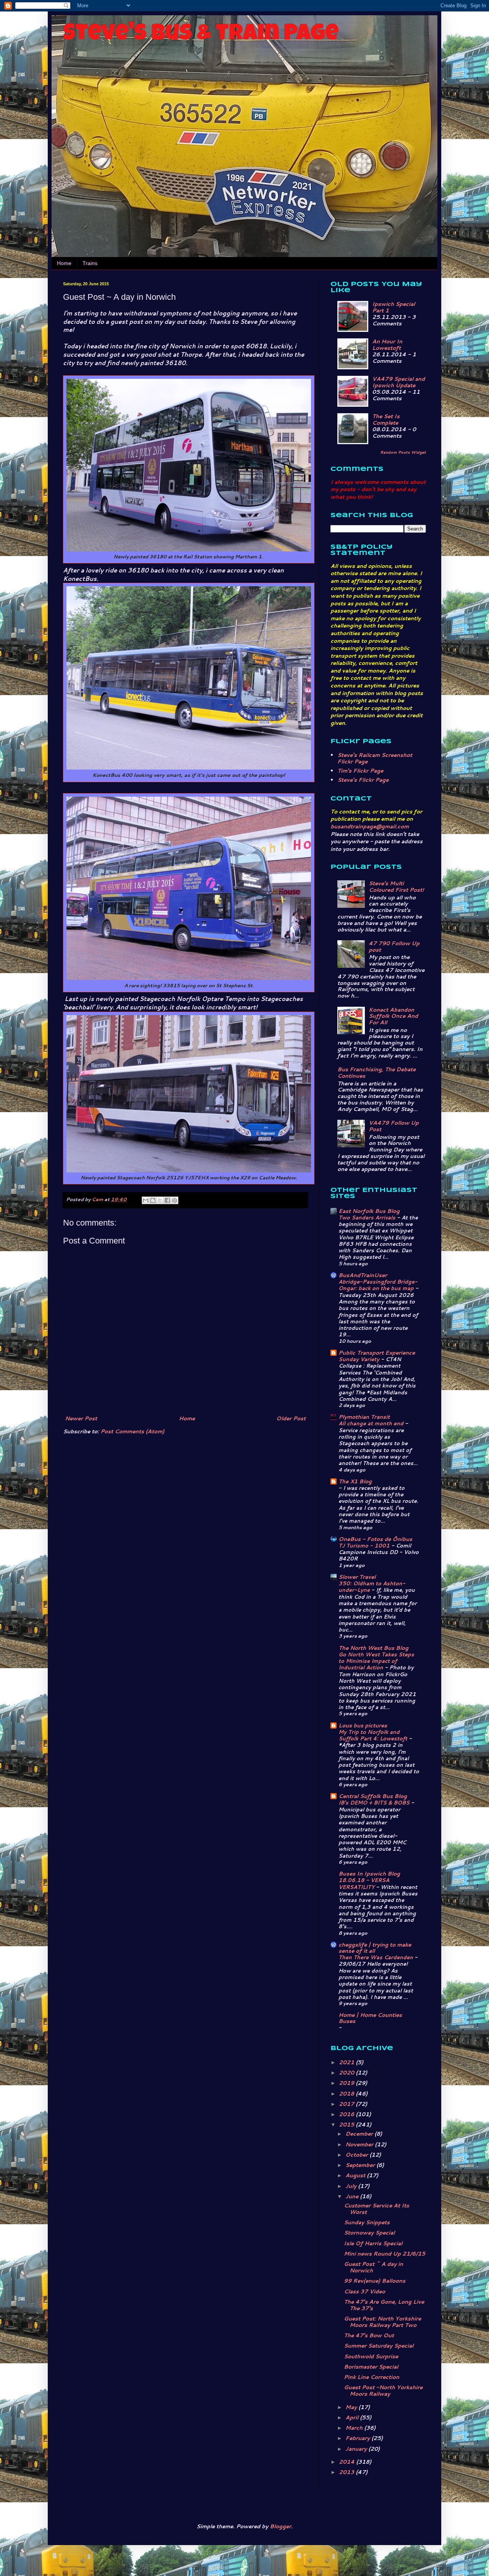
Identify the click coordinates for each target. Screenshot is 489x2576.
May (352, 2407)
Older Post (291, 1418)
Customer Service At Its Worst (376, 2209)
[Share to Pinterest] (175, 1200)
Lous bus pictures (363, 1725)
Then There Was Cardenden (376, 1957)
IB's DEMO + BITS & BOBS (375, 1802)
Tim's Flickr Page (360, 771)
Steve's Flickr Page (363, 780)
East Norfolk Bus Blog (369, 1211)
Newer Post (81, 1418)
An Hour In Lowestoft (387, 345)
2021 (347, 2062)
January (357, 2449)
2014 (347, 2462)
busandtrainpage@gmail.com (370, 826)
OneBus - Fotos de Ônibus (375, 1539)
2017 (347, 2104)
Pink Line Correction (372, 2377)
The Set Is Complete (386, 420)
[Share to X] (160, 1200)
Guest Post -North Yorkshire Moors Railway (383, 2391)
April (353, 2418)
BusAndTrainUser (363, 1275)
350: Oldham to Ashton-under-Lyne (372, 1586)
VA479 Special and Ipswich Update (398, 382)
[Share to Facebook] (167, 1200)
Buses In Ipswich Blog (369, 1874)
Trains (90, 263)
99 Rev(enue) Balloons (375, 2281)
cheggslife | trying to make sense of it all (375, 1948)
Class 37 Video (364, 2291)
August (356, 2175)
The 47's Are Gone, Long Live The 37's (384, 2305)
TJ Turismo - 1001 (365, 1545)
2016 (347, 2114)
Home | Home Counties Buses (370, 2018)
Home (64, 263)
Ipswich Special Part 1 (393, 307)
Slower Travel (357, 1577)
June (353, 2196)
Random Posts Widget (403, 452)
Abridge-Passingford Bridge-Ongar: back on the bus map (378, 1285)
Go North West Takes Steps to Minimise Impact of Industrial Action (376, 1661)
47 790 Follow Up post (394, 947)
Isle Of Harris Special (373, 2243)
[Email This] (146, 1200)
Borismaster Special (371, 2367)
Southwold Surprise (371, 2356)
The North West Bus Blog (373, 1648)
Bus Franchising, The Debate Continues (376, 1073)
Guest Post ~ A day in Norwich (373, 2267)
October (357, 2155)
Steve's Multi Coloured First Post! (396, 887)
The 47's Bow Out (369, 2335)
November (360, 2144)
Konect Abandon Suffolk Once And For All (393, 1016)
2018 (347, 2094)
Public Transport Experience (377, 1353)
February (358, 2438)
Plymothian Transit (364, 1417)
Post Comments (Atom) (132, 1431)
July (352, 2186)
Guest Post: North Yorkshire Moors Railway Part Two (382, 2322)
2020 (347, 2073)
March (355, 2428)
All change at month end (372, 1423)
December (360, 2134)
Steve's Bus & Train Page (201, 35)
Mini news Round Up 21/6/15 (385, 2254)
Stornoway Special (369, 2233)
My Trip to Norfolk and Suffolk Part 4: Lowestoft (374, 1735)
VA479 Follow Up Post (394, 1126)
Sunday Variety (360, 1359)
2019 (347, 2083)
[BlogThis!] (153, 1200)
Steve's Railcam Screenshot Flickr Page (375, 758)
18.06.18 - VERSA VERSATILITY (364, 1883)
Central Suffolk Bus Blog (373, 1796)
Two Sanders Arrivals (368, 1217)
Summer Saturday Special (379, 2346)
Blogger (280, 2526)
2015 (347, 2125)
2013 (347, 2472)
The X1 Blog (355, 1481)
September (361, 2165)
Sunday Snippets (367, 2222)
